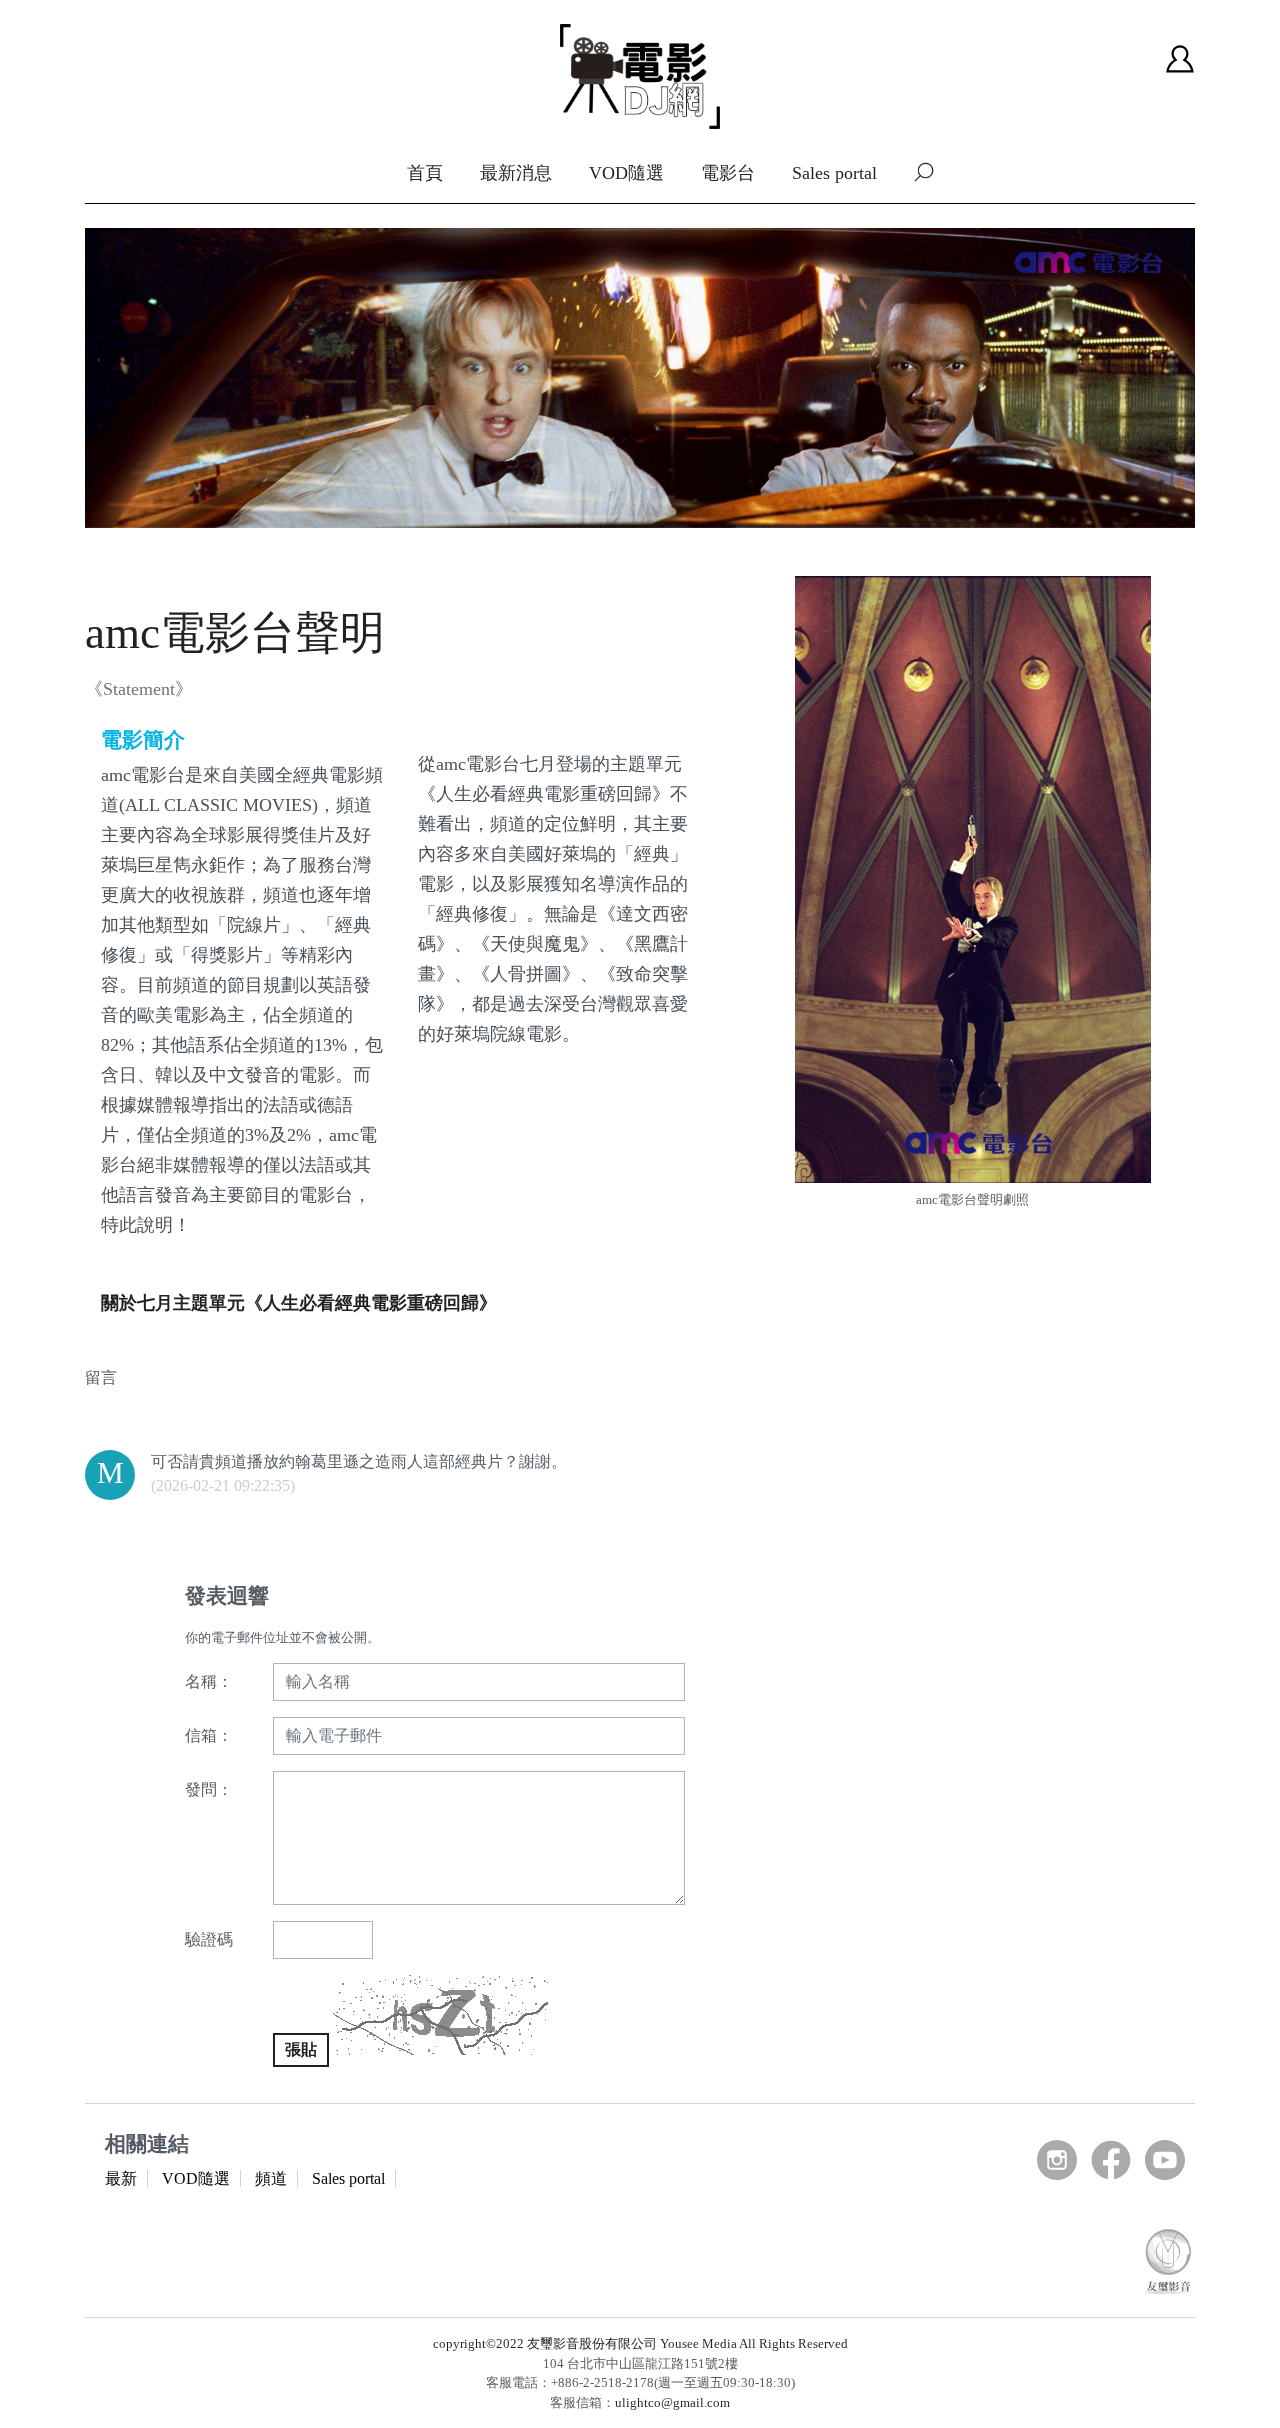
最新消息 (516, 173)
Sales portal (834, 173)
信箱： (209, 1735)
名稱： (209, 1681)
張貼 (301, 2049)
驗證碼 (209, 1939)
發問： (209, 1789)
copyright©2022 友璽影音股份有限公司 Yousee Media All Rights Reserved (640, 2343)
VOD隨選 (626, 173)
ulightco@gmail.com (672, 2402)
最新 (121, 2178)
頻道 (271, 2178)
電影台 (728, 173)
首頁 (425, 173)
